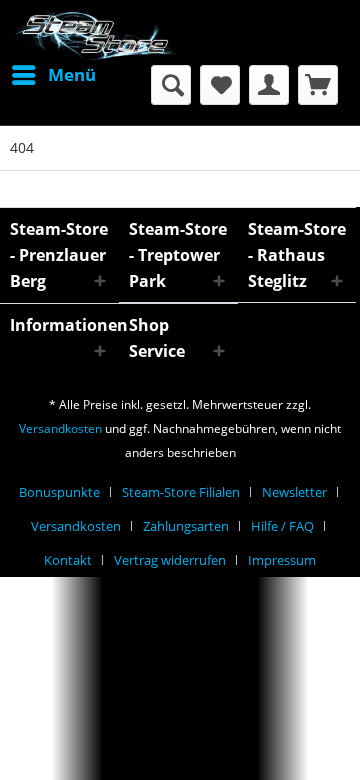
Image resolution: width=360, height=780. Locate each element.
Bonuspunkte (59, 492)
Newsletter (294, 492)
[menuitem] (53, 75)
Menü (72, 74)
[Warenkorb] (318, 85)
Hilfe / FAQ (282, 526)
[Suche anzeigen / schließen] (171, 85)
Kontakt (68, 560)
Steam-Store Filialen (181, 492)
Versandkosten (60, 428)
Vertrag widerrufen (170, 560)
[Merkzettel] (220, 85)
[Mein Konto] (269, 85)
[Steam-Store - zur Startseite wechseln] (95, 37)
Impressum (282, 560)
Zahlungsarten (186, 526)
